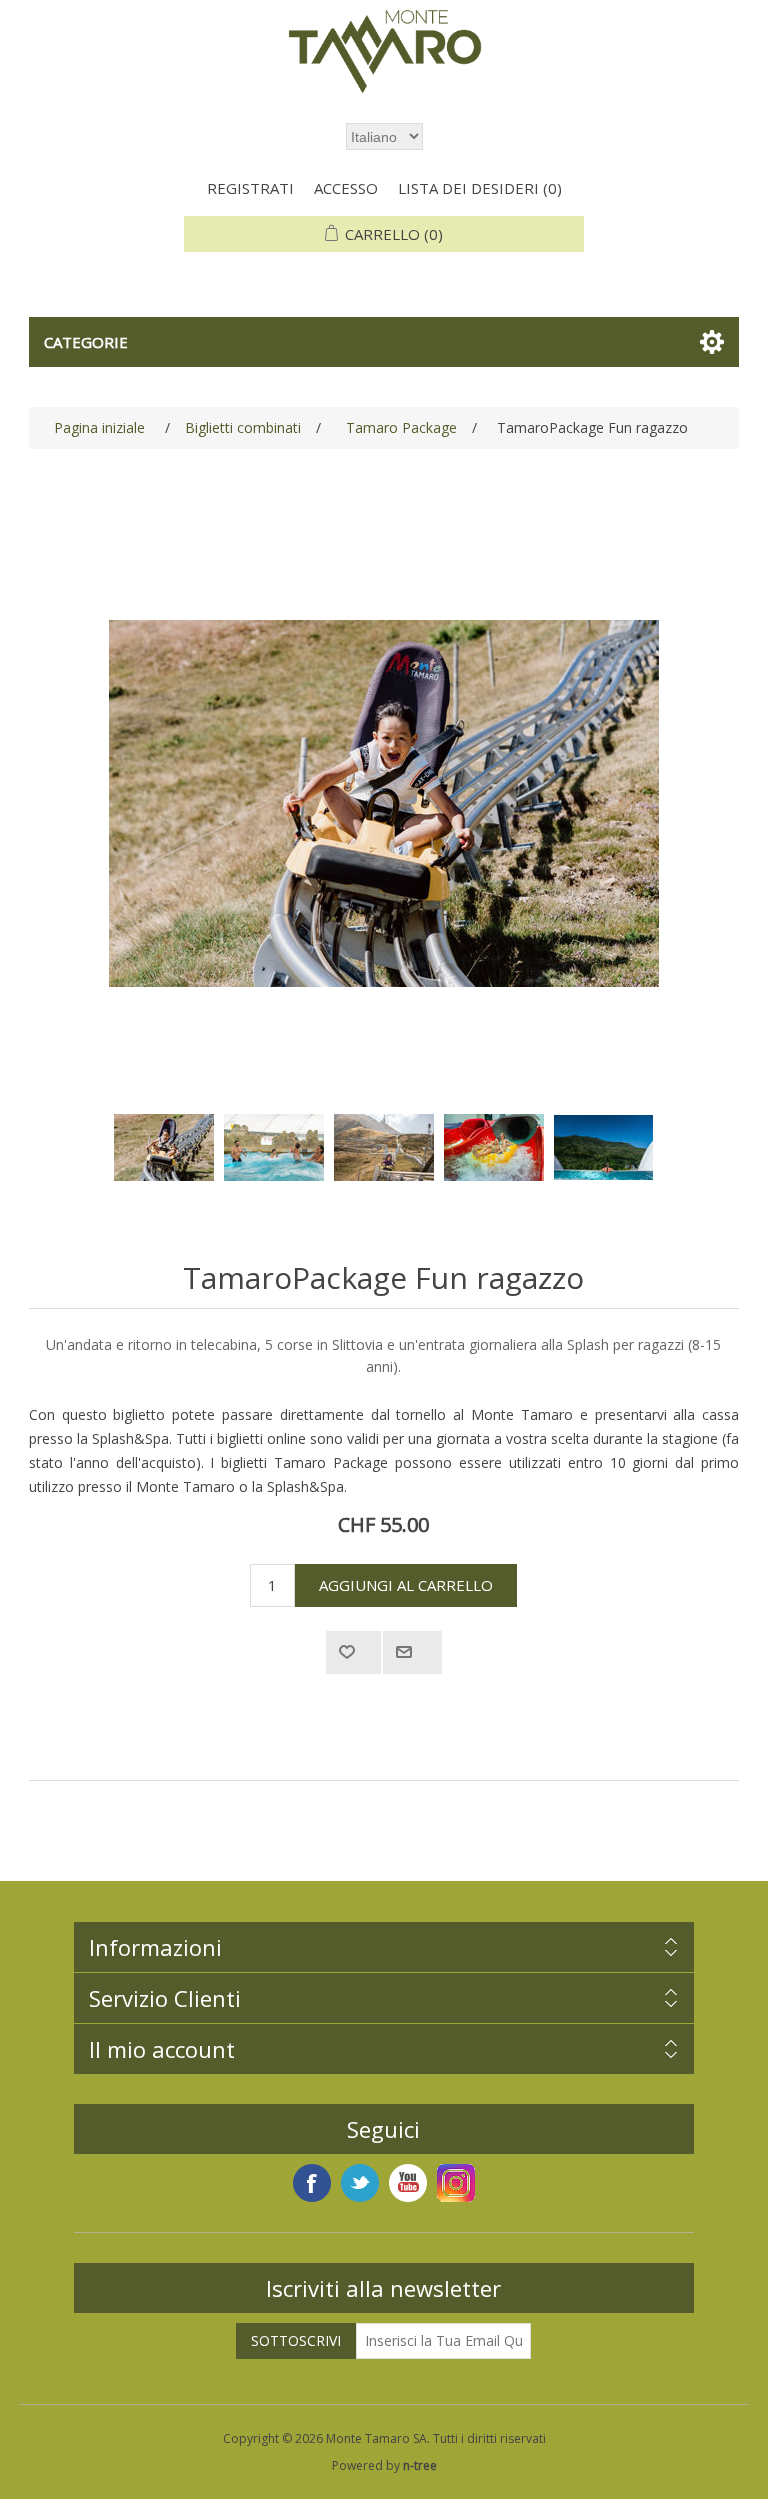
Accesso (346, 188)
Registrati (250, 188)
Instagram (456, 2183)
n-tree (420, 2465)
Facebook (312, 2183)
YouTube (408, 2183)
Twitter (360, 2183)
